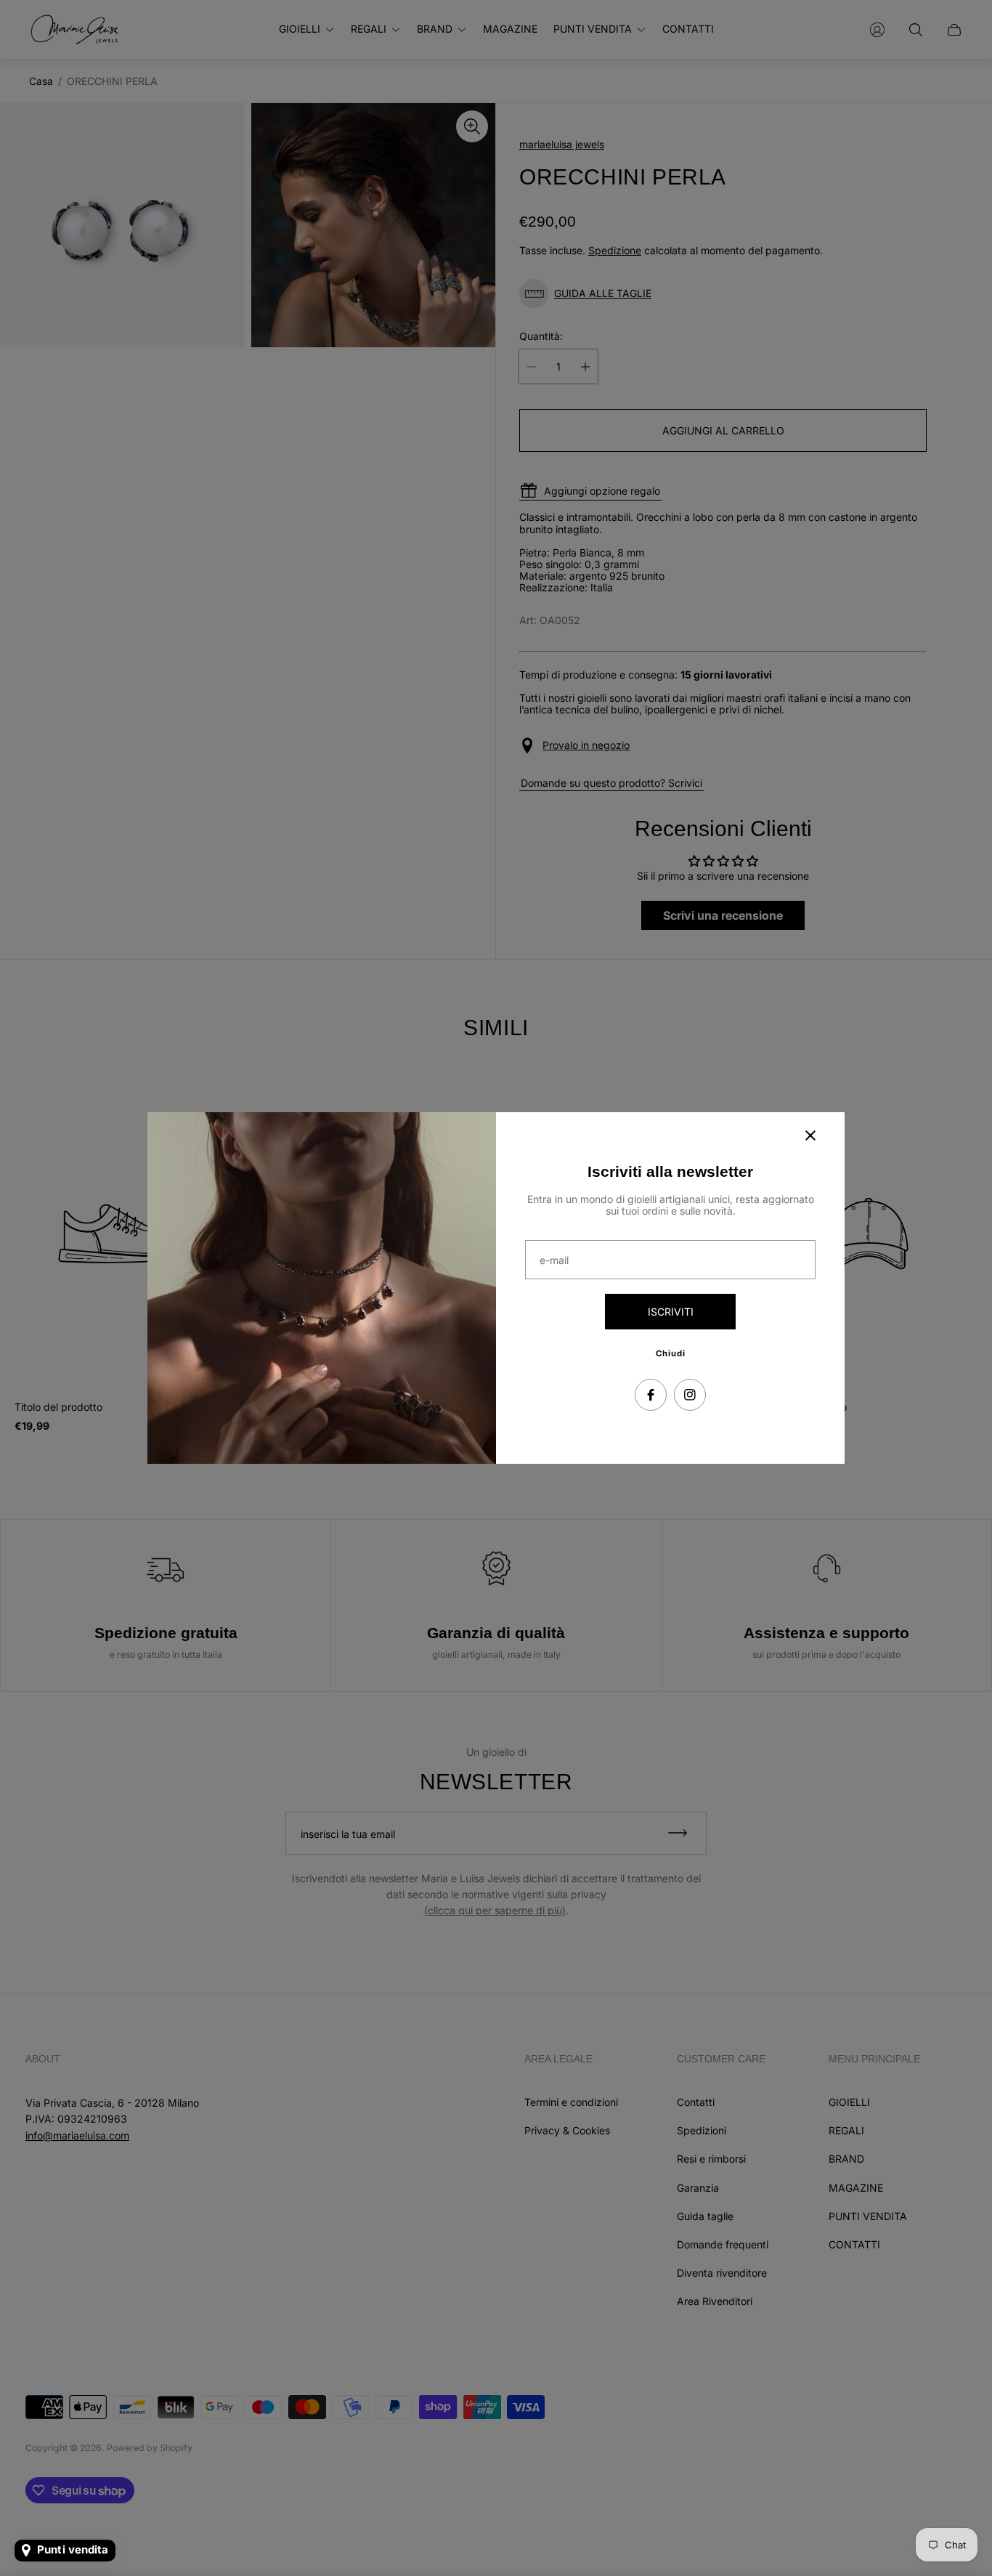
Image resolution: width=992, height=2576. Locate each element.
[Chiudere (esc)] (810, 1135)
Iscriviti (671, 1312)
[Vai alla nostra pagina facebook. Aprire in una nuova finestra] (651, 1395)
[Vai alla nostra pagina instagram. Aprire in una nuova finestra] (690, 1395)
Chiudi (671, 1353)
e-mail (554, 1260)
